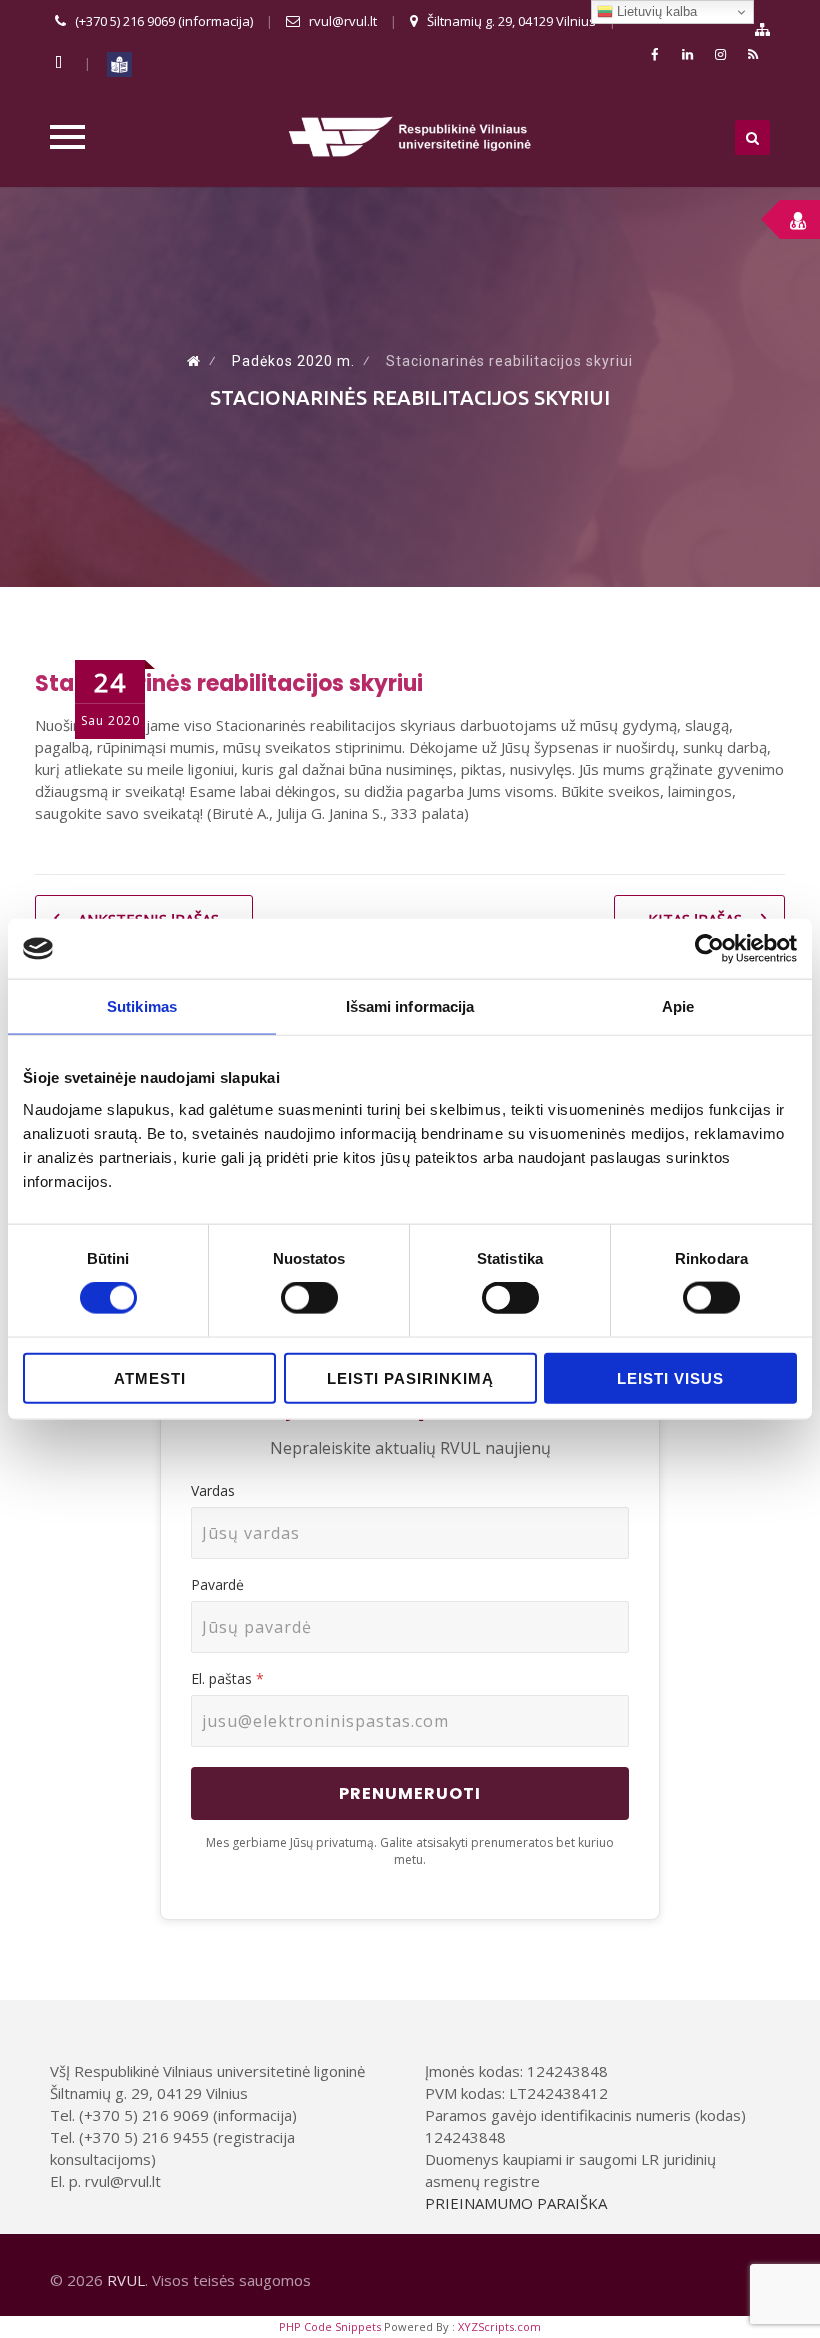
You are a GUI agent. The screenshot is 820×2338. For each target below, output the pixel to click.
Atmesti (150, 1377)
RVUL (126, 2280)
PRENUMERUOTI (410, 1793)
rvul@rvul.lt (343, 21)
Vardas (213, 1490)
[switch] (309, 1298)
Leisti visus (670, 1377)
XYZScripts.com (499, 2326)
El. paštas (227, 1678)
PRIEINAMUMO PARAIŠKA (516, 2203)
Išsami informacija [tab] (410, 1006)
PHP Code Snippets (330, 2326)
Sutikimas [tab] (142, 1006)
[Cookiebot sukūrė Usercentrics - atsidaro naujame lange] (709, 949)
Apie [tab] (678, 1006)
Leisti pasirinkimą (410, 1377)
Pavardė (217, 1584)
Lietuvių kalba (655, 11)
